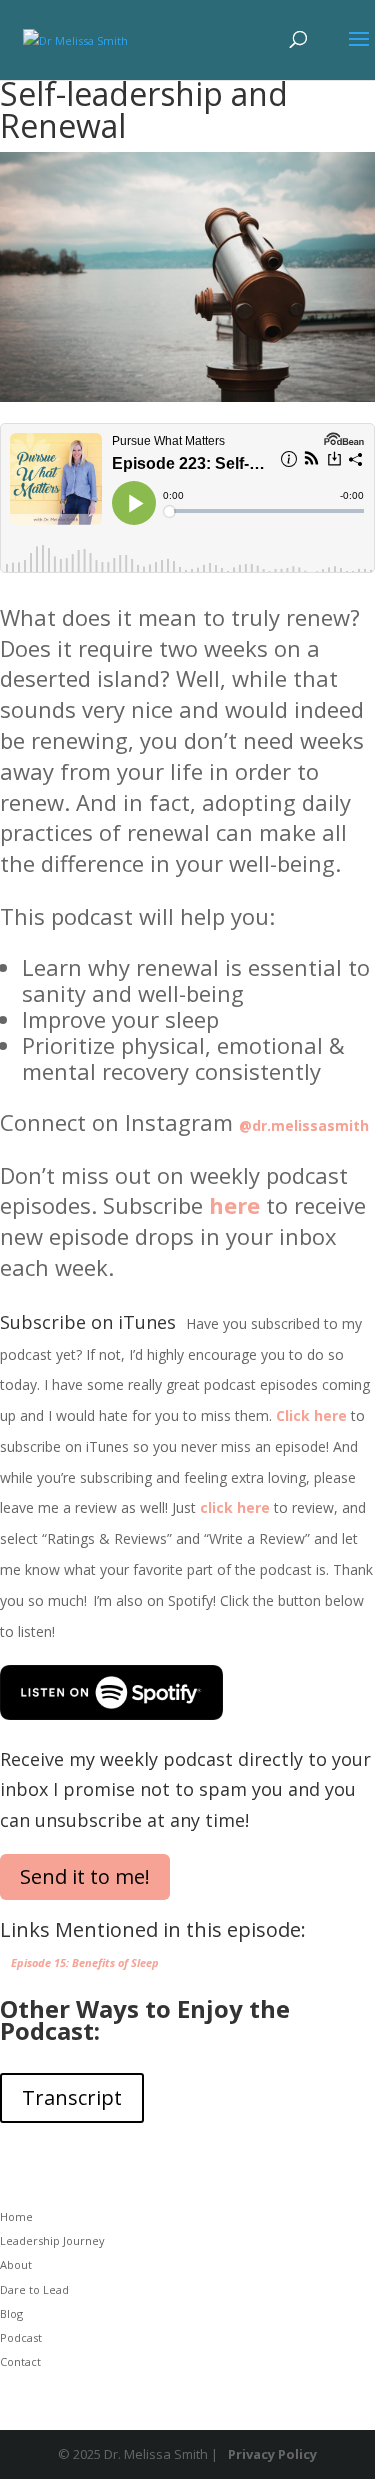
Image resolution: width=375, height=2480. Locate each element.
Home (16, 2216)
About (16, 2264)
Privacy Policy (272, 2454)
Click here (311, 1415)
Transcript (72, 2097)
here (234, 1205)
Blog (11, 2313)
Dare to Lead (34, 2289)
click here (235, 1507)
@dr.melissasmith (304, 1125)
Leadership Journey (52, 2240)
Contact (20, 2361)
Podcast (21, 2337)
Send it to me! (85, 1876)
